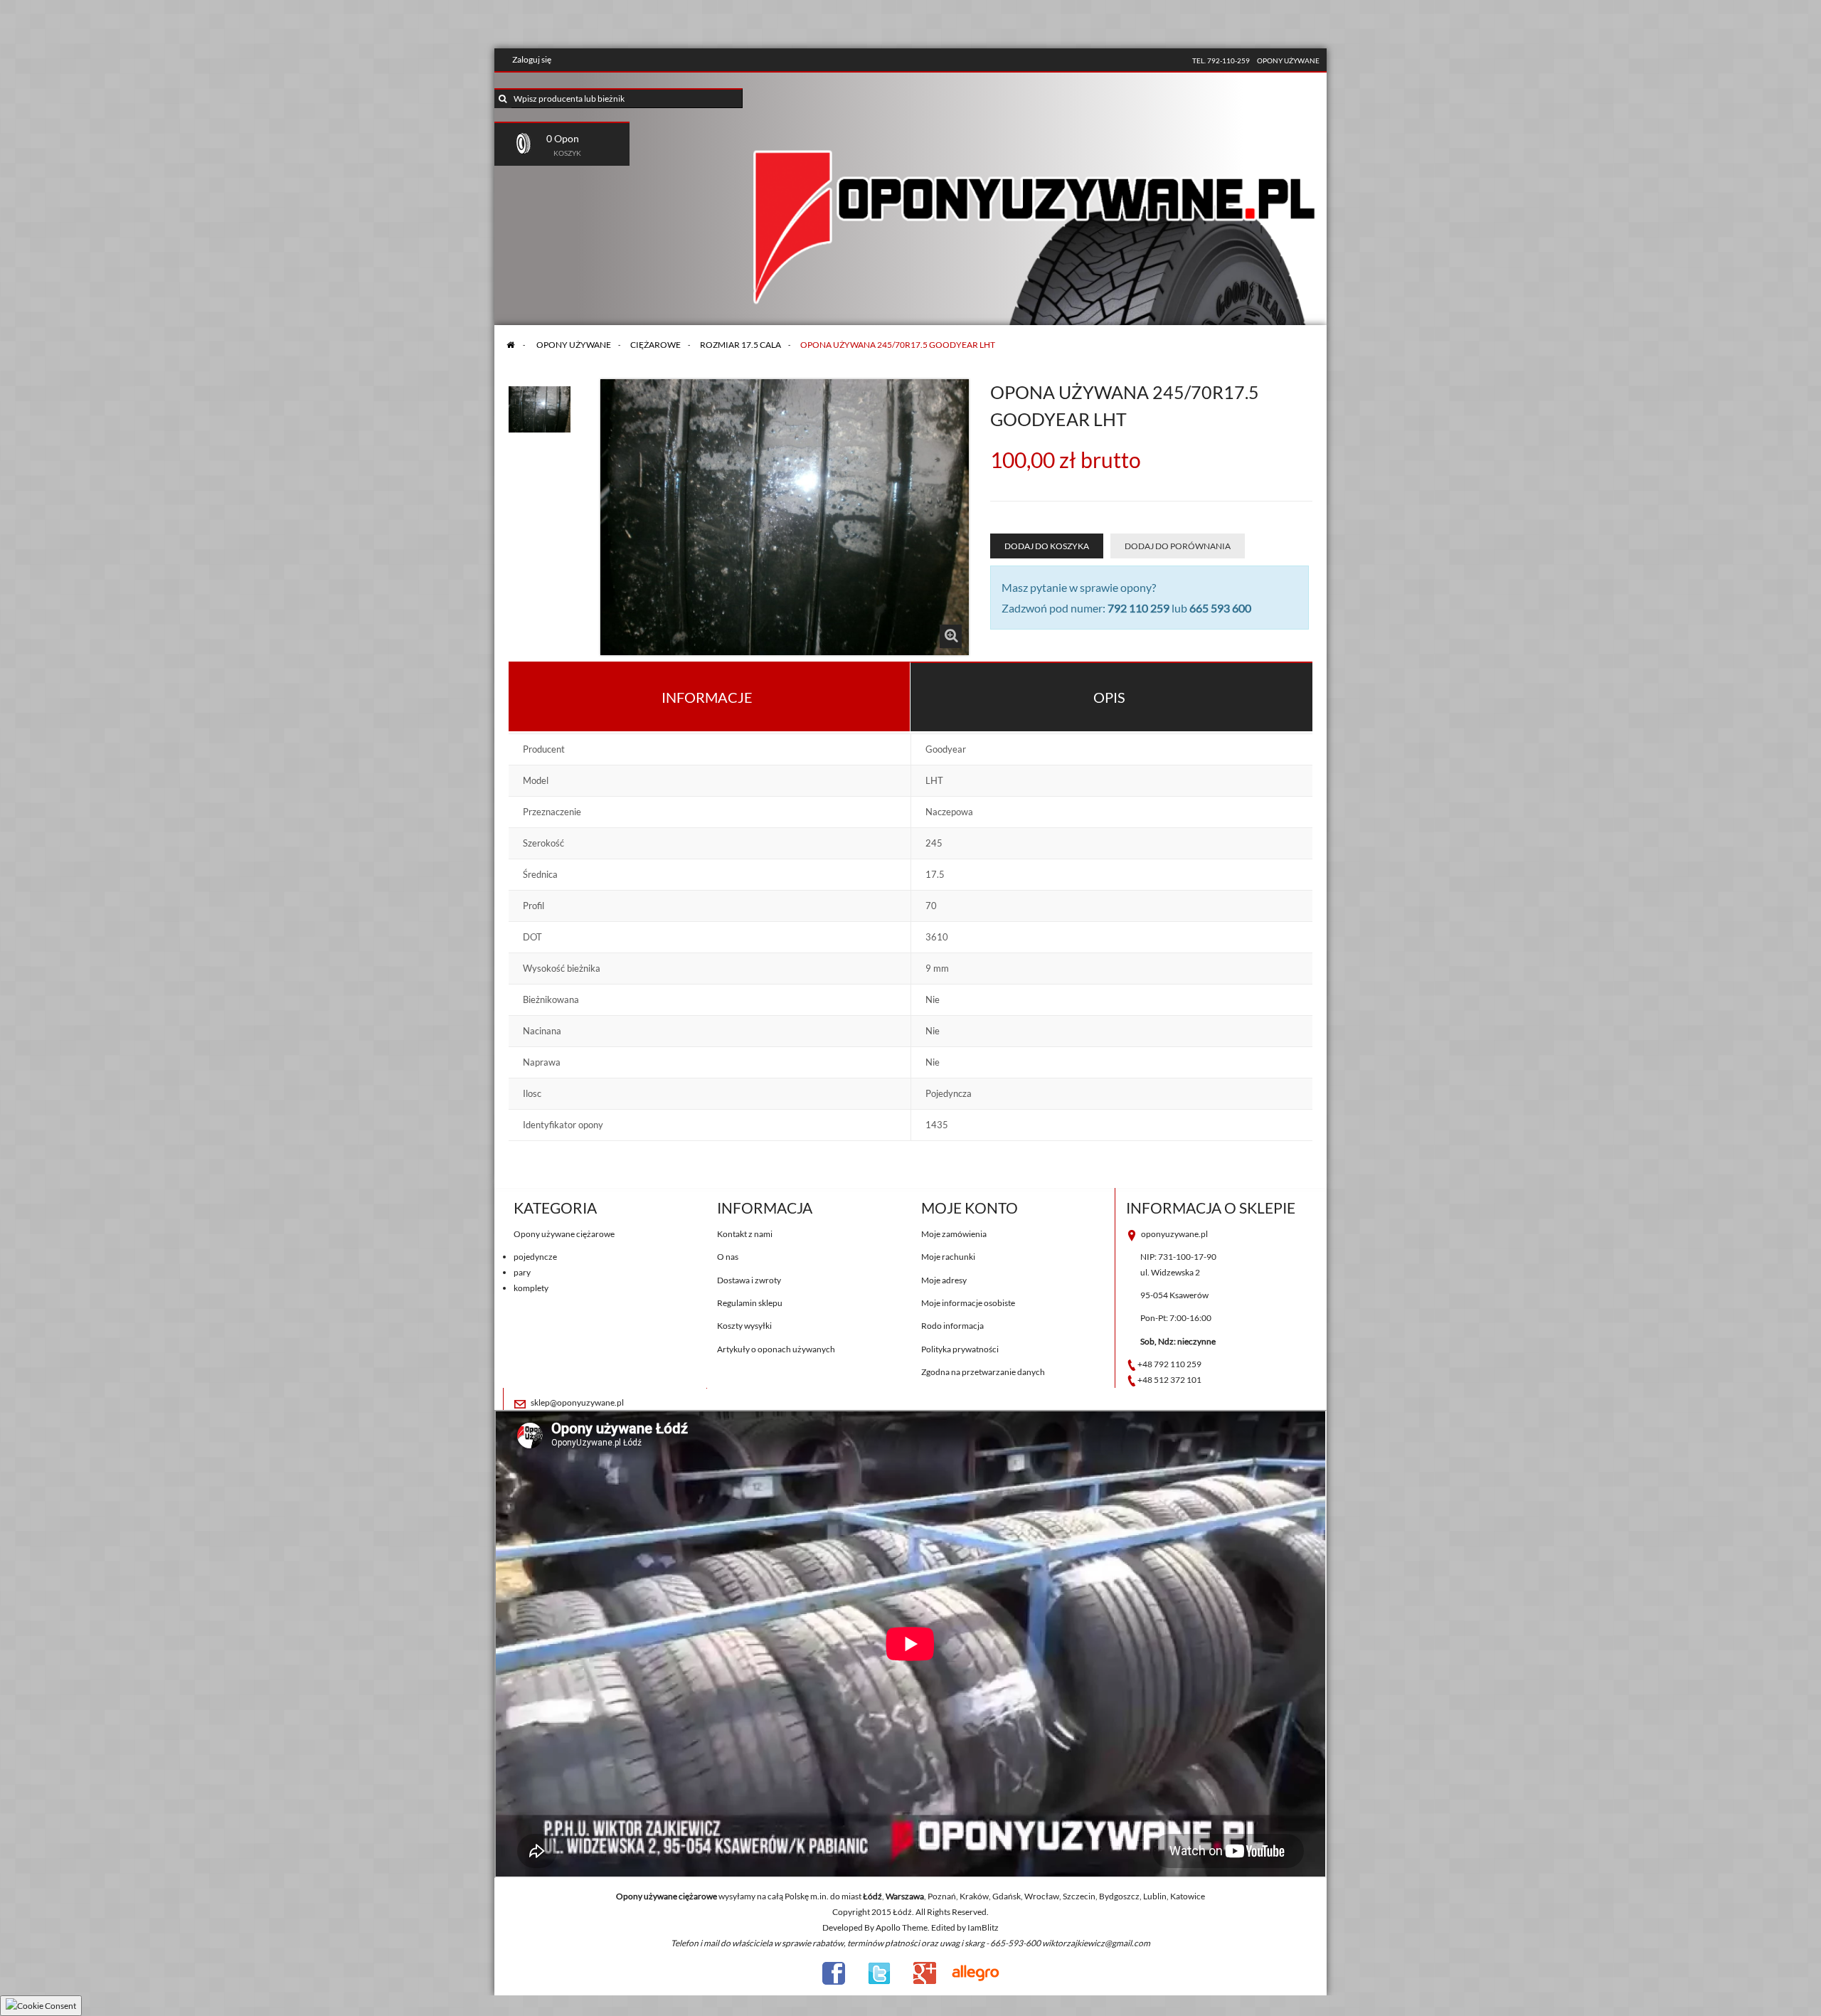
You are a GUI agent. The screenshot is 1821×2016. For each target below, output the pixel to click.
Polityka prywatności (960, 1349)
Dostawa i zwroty (749, 1280)
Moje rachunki (948, 1257)
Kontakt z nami (745, 1234)
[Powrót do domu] (510, 345)
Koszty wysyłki (744, 1326)
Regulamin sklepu (750, 1303)
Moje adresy (944, 1280)
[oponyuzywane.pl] (1035, 202)
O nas (728, 1257)
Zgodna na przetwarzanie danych (983, 1372)
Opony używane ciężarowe (564, 1234)
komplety (531, 1288)
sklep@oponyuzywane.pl (577, 1402)
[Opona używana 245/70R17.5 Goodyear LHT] (540, 405)
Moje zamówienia (954, 1234)
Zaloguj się (532, 59)
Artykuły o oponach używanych (776, 1349)
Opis (1109, 697)
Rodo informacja (952, 1326)
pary (522, 1272)
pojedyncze (535, 1257)
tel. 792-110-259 (1221, 60)
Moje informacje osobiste (968, 1303)
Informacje (707, 697)
